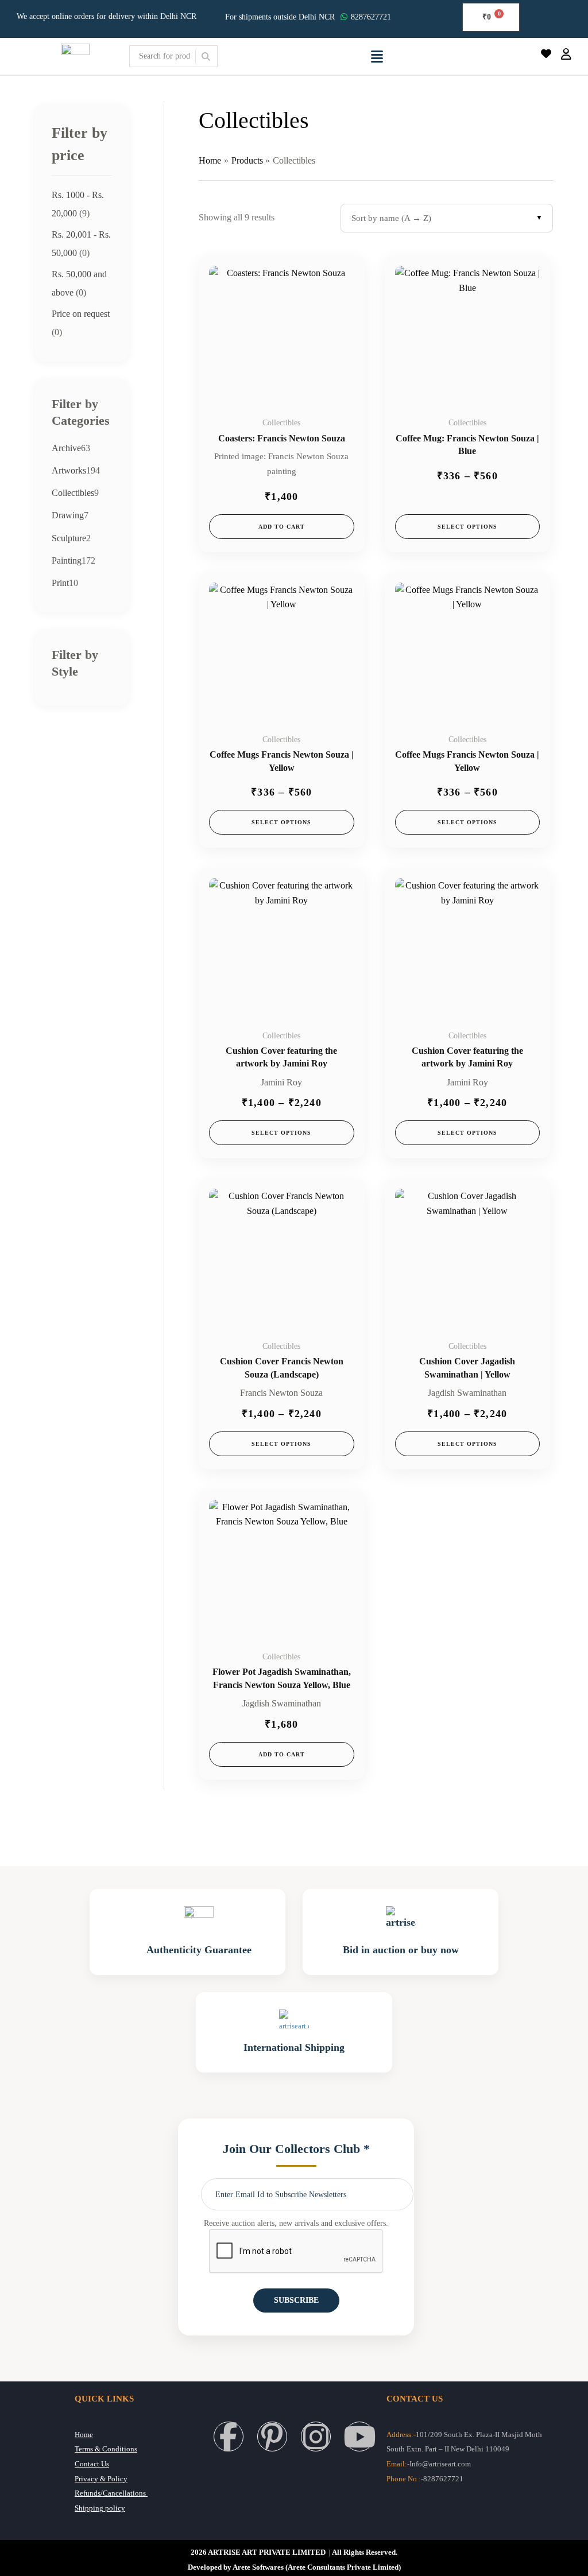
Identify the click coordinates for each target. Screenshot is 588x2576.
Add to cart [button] (282, 527)
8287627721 (371, 17)
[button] (377, 56)
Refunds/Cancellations (111, 2493)
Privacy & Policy (101, 2479)
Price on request (81, 314)
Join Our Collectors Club (296, 2149)
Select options (467, 527)
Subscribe (296, 2300)
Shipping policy (100, 2508)
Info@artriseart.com (440, 2464)
